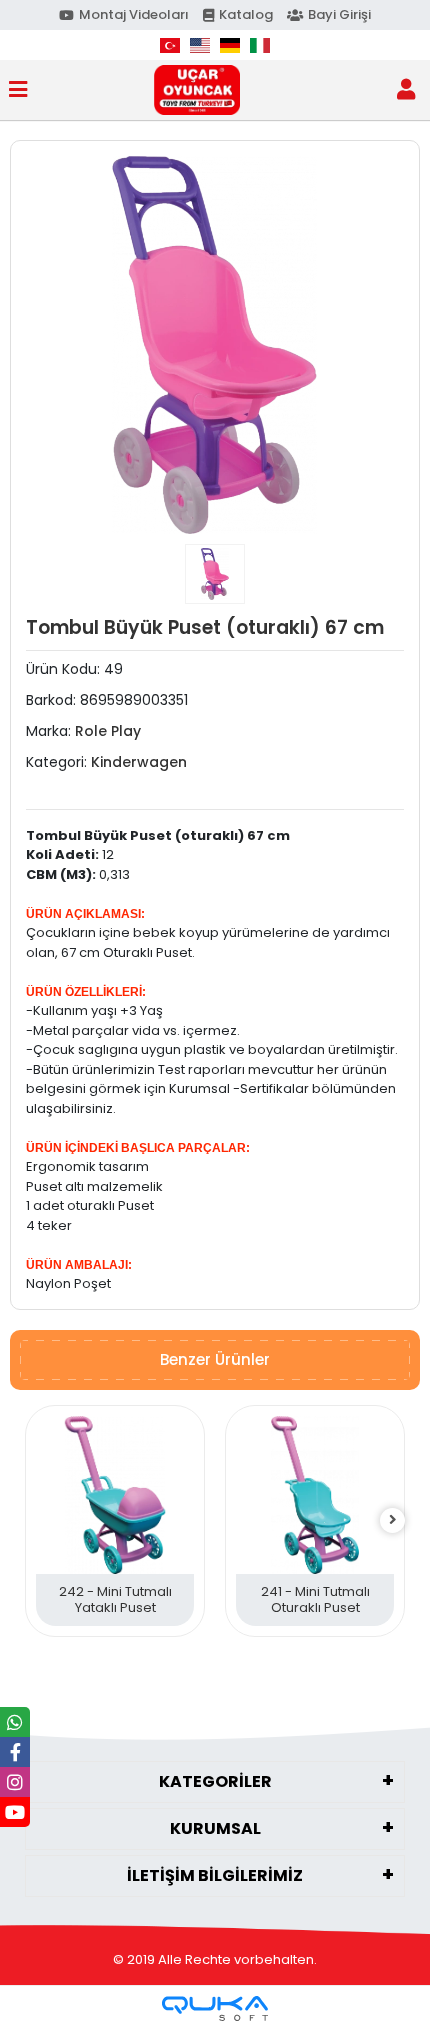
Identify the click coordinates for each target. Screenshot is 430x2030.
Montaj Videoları (134, 14)
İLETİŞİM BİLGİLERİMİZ (215, 1875)
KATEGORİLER (215, 1781)
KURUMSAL (215, 1828)
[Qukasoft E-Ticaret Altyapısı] (215, 2008)
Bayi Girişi (339, 14)
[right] (393, 1520)
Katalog (246, 14)
